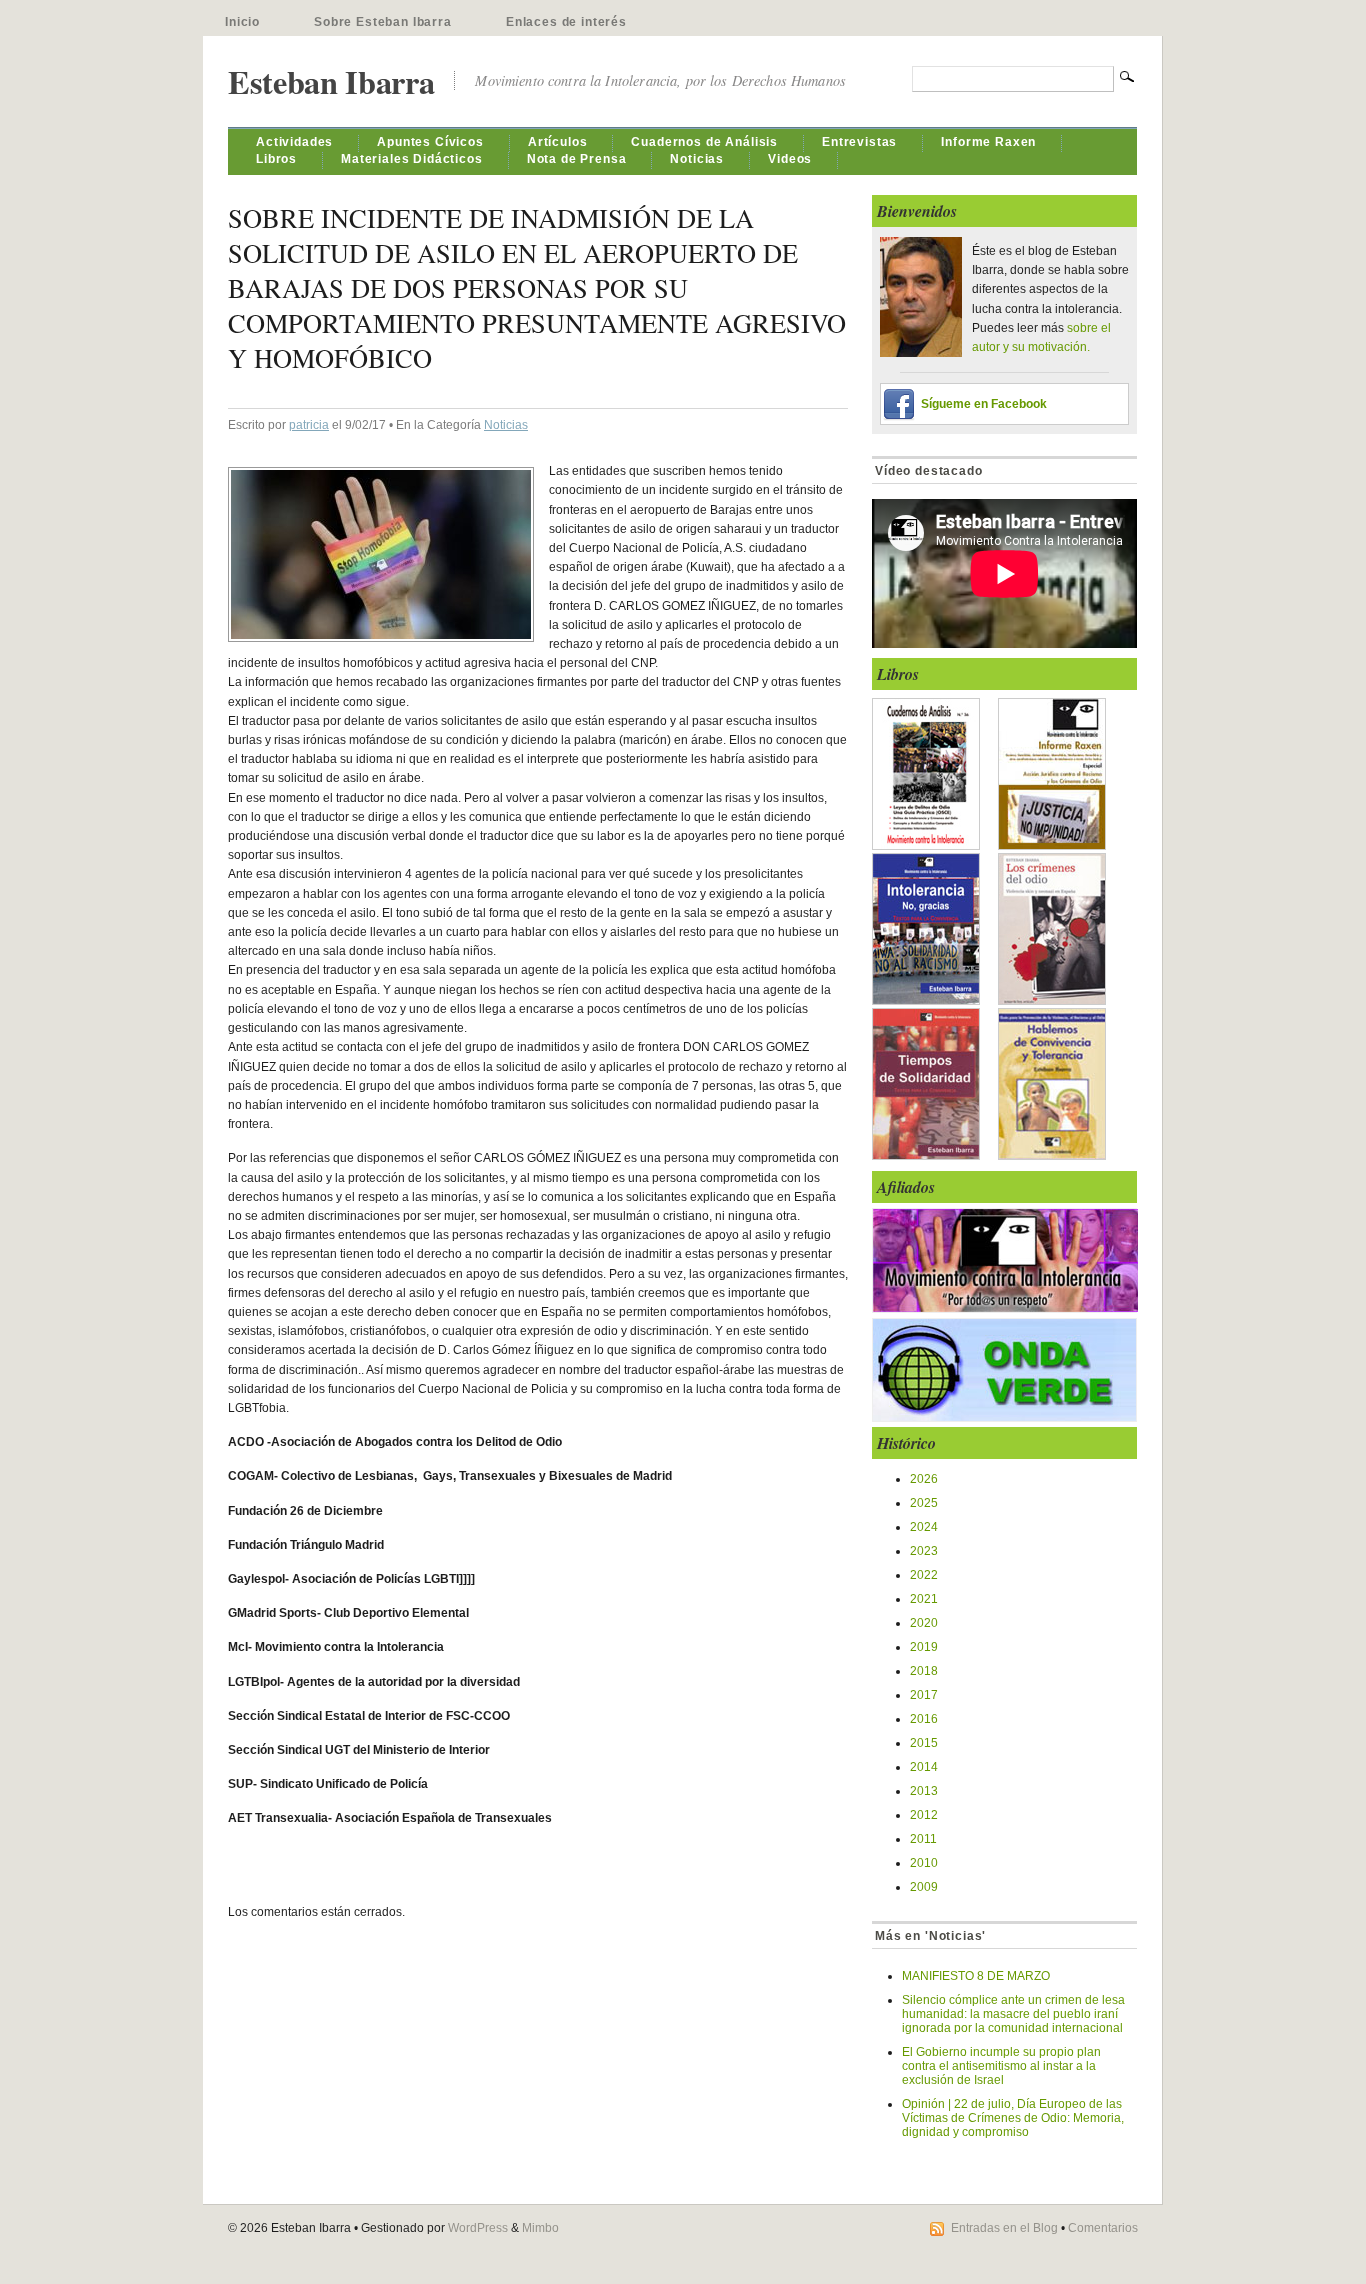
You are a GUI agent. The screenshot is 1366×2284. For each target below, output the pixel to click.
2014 (924, 1767)
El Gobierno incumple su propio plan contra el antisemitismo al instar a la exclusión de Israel (1001, 2066)
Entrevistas (859, 142)
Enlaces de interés (566, 22)
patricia (309, 425)
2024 (924, 1527)
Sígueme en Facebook (984, 404)
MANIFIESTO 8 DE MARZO (976, 1976)
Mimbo (540, 2228)
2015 (924, 1743)
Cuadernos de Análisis (704, 142)
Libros (276, 159)
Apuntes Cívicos (430, 142)
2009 (924, 1887)
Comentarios (1103, 2228)
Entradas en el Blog (1004, 2228)
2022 (924, 1575)
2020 (924, 1623)
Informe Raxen (988, 142)
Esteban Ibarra (331, 81)
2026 (924, 1479)
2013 (924, 1791)
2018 (924, 1671)
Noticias (697, 159)
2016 (924, 1719)
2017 (924, 1695)
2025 (924, 1503)
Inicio (242, 22)
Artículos (558, 142)
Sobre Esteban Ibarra (383, 22)
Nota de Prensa (577, 159)
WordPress (478, 2228)
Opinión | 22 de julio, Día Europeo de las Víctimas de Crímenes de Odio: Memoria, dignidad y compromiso (1013, 2118)
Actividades (294, 142)
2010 (924, 1863)
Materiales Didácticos (412, 159)
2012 (924, 1815)
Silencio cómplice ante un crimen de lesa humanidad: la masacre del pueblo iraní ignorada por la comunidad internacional (1013, 2014)
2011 (923, 1839)
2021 (924, 1599)
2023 (924, 1551)
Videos (790, 159)
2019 (924, 1647)
